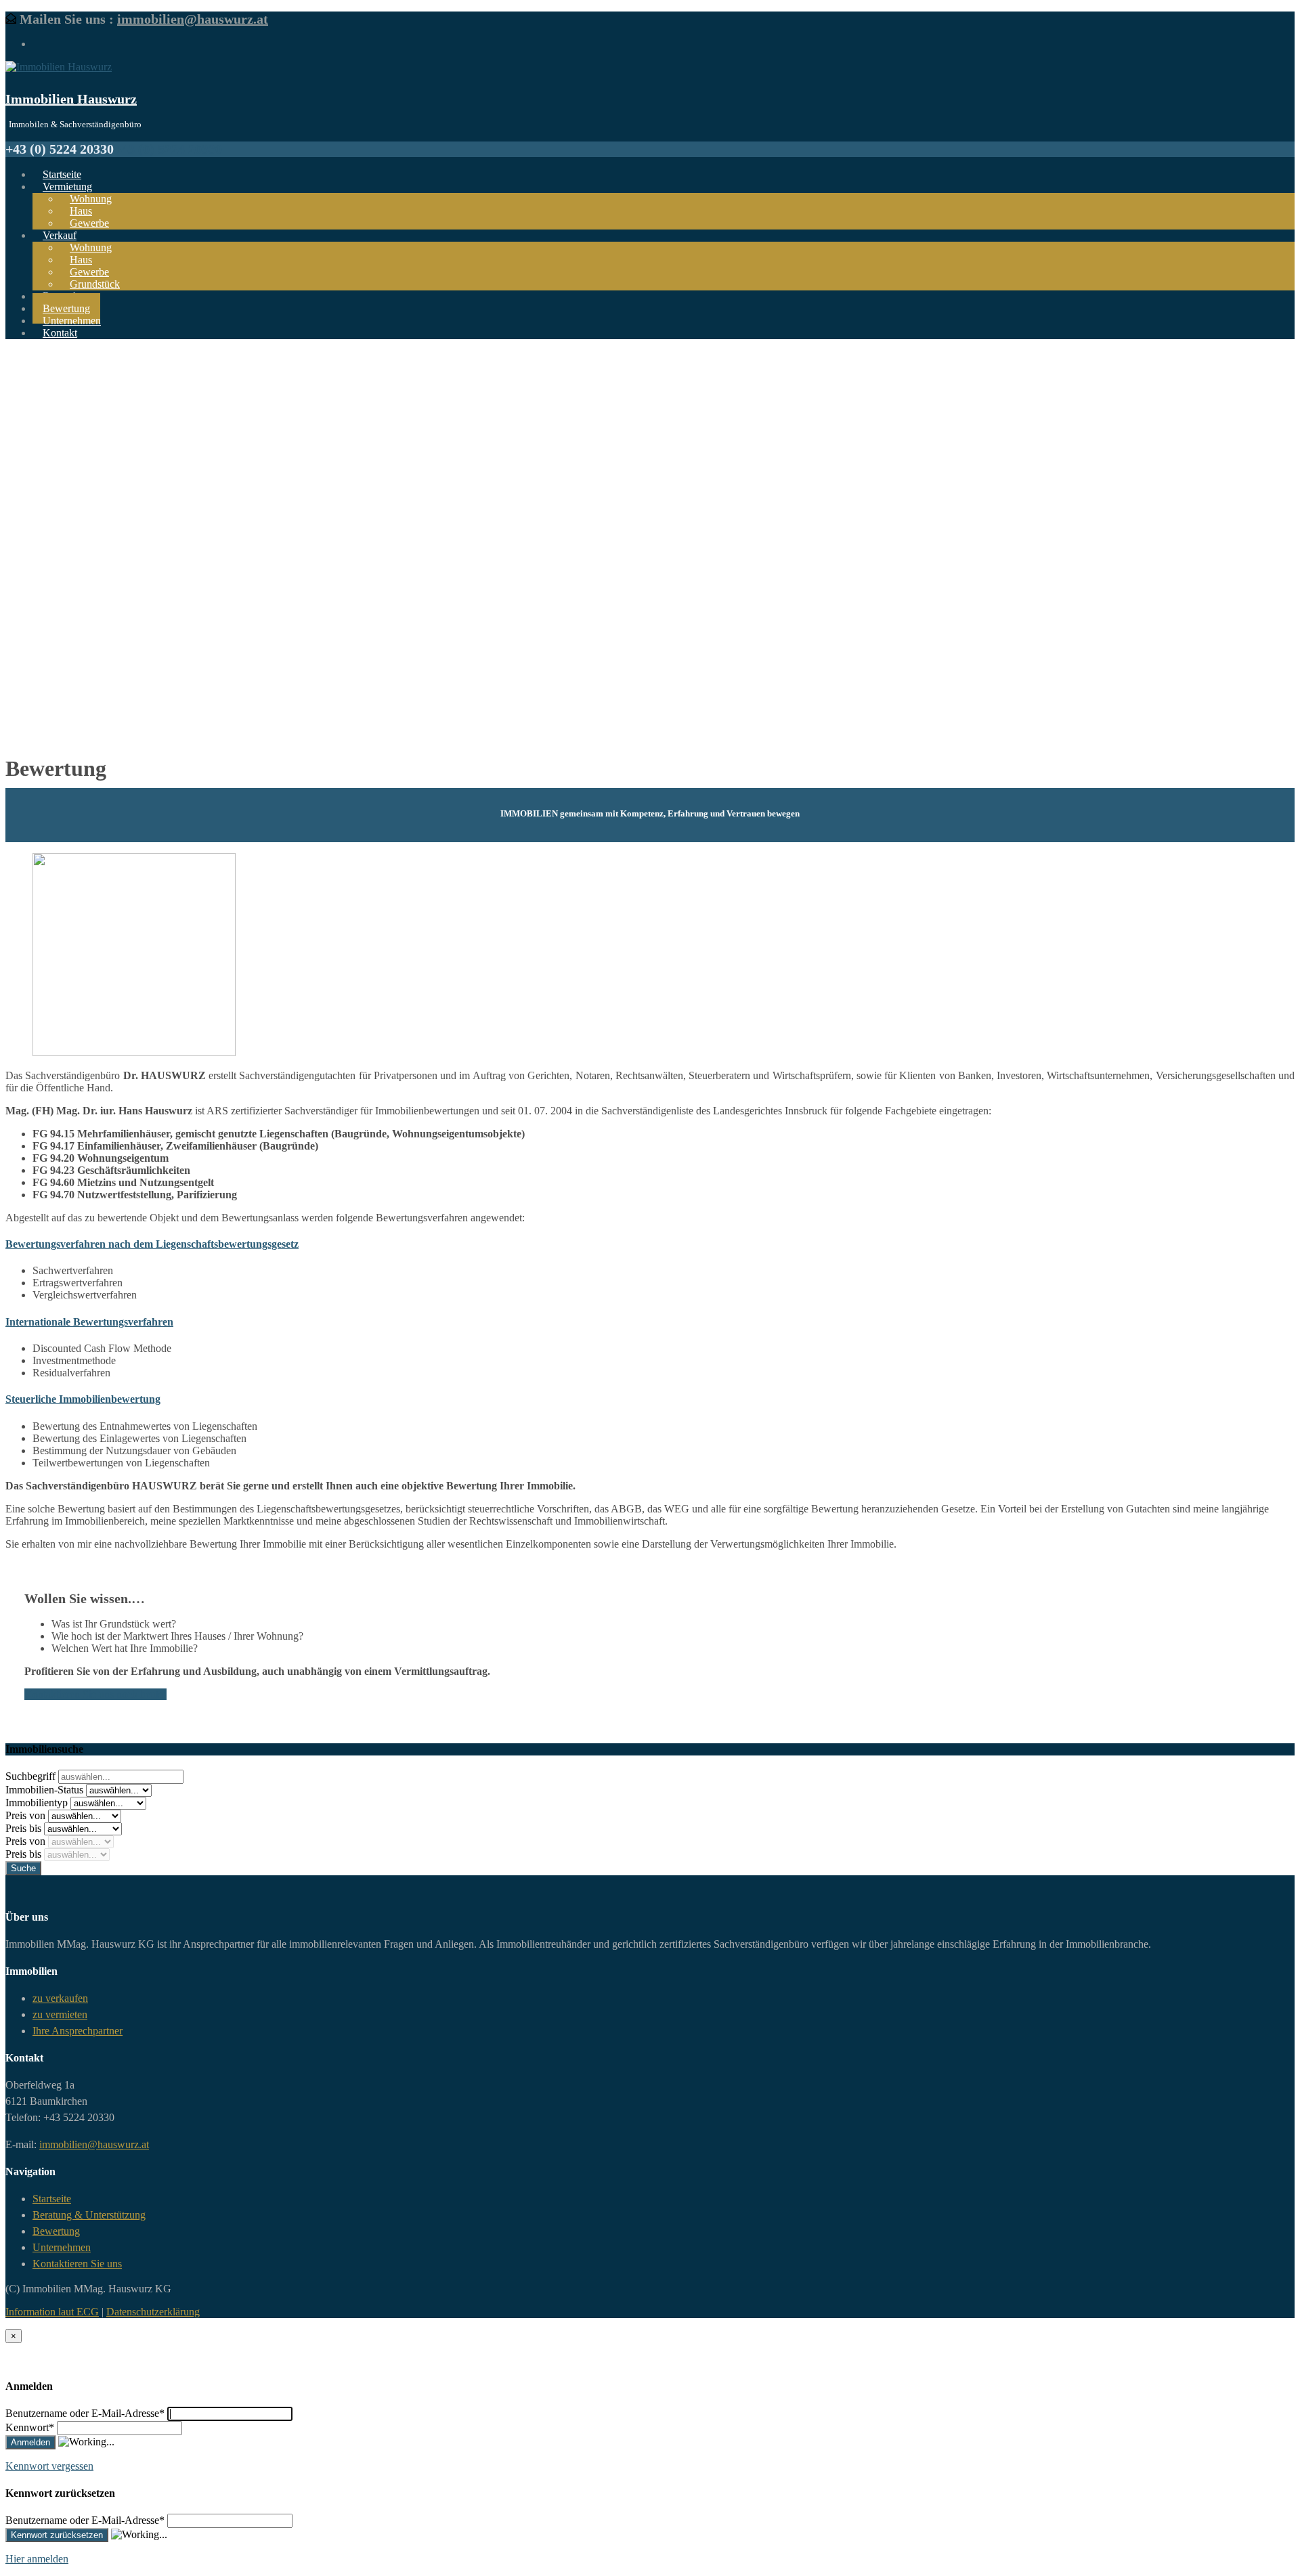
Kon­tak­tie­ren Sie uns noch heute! (95, 1694)
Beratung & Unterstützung (89, 2215)
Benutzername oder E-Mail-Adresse (85, 2413)
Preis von (27, 1815)
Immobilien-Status (46, 1790)
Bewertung (56, 2231)
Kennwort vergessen (49, 2466)
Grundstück (95, 284)
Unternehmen (62, 2247)
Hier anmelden (37, 2559)
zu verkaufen (60, 1998)
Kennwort (30, 2427)
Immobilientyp (38, 1803)
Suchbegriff (32, 1776)
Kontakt (60, 333)
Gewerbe (89, 223)
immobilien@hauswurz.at (193, 19)
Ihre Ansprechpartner (78, 2031)
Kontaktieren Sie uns (77, 2264)
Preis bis (25, 1828)
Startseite (52, 2199)
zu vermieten (60, 2014)
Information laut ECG (52, 2312)
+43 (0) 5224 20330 (168, 149)
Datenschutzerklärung (153, 2312)
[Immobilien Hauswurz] (59, 67)
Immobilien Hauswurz (71, 99)
